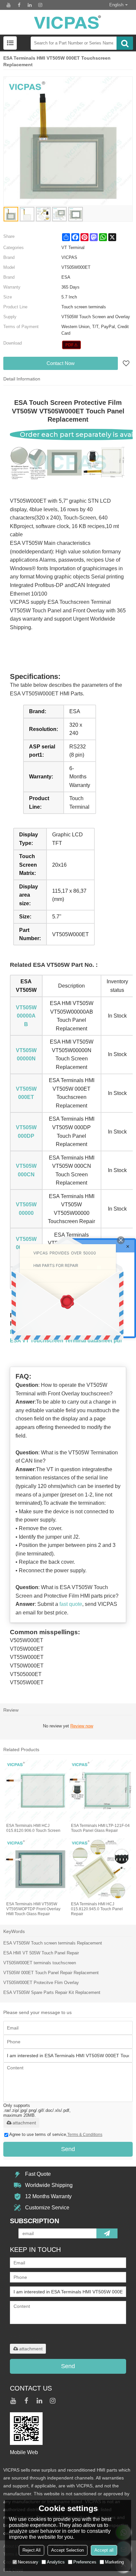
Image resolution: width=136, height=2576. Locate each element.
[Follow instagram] (40, 5)
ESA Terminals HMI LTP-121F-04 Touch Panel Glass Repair (100, 1828)
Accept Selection (68, 2550)
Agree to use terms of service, (56, 2134)
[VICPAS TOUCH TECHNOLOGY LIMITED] (68, 22)
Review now (82, 1726)
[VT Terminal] (71, 345)
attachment (24, 2123)
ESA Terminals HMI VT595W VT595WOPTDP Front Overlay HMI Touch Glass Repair (33, 1909)
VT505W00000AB (26, 1016)
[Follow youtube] (9, 5)
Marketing (114, 2562)
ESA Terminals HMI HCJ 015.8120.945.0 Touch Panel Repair (97, 1909)
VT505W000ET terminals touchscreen (40, 1963)
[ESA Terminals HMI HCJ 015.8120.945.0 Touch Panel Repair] (100, 1869)
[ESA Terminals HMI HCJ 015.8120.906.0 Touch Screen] (36, 1791)
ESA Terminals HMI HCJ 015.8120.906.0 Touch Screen (33, 1828)
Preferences (85, 2562)
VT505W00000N (26, 1055)
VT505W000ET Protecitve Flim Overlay (41, 1983)
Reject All (32, 2550)
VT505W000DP (26, 1132)
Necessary (28, 2562)
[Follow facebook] (19, 5)
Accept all (104, 2550)
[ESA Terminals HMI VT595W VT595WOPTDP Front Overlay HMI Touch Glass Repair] (36, 1869)
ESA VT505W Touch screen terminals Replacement (53, 1943)
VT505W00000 (26, 1209)
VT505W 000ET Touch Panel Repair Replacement (51, 1973)
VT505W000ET (26, 1093)
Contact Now (61, 363)
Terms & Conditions (85, 2135)
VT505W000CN (26, 1170)
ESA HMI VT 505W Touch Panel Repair (41, 1953)
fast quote (71, 1604)
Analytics (56, 2562)
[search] (125, 43)
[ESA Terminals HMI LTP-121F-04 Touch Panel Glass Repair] (100, 1791)
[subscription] (107, 2233)
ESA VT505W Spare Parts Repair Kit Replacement (52, 1992)
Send (68, 2149)
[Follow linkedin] (30, 5)
